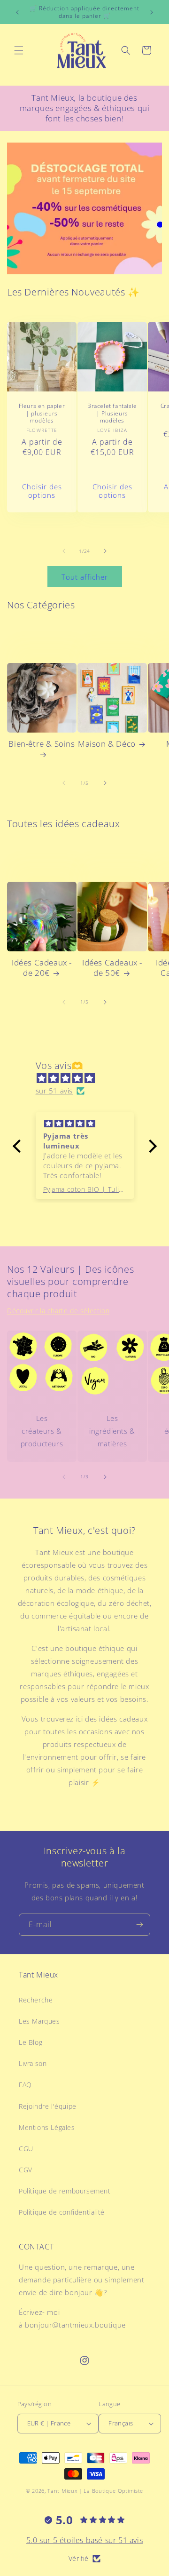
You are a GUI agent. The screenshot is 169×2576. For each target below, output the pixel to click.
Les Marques (39, 2021)
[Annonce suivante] (152, 12)
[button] (19, 50)
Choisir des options (42, 491)
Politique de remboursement (65, 2191)
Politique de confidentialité (62, 2212)
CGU (26, 2149)
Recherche (36, 2000)
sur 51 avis (54, 1091)
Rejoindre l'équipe (48, 2106)
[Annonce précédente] (17, 12)
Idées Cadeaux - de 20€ (42, 968)
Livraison (33, 2063)
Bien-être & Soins (42, 744)
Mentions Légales (47, 2127)
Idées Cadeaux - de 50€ (112, 968)
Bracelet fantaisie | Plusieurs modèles (112, 413)
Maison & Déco (107, 744)
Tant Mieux (62, 2491)
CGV (26, 2170)
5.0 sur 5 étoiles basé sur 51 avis (84, 2540)
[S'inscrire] (139, 1925)
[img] (89, 1078)
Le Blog (31, 2042)
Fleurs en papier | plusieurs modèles (42, 413)
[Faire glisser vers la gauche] (64, 551)
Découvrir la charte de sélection (58, 1311)
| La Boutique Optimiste (111, 2491)
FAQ (25, 2085)
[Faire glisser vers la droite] (105, 551)
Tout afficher (85, 577)
